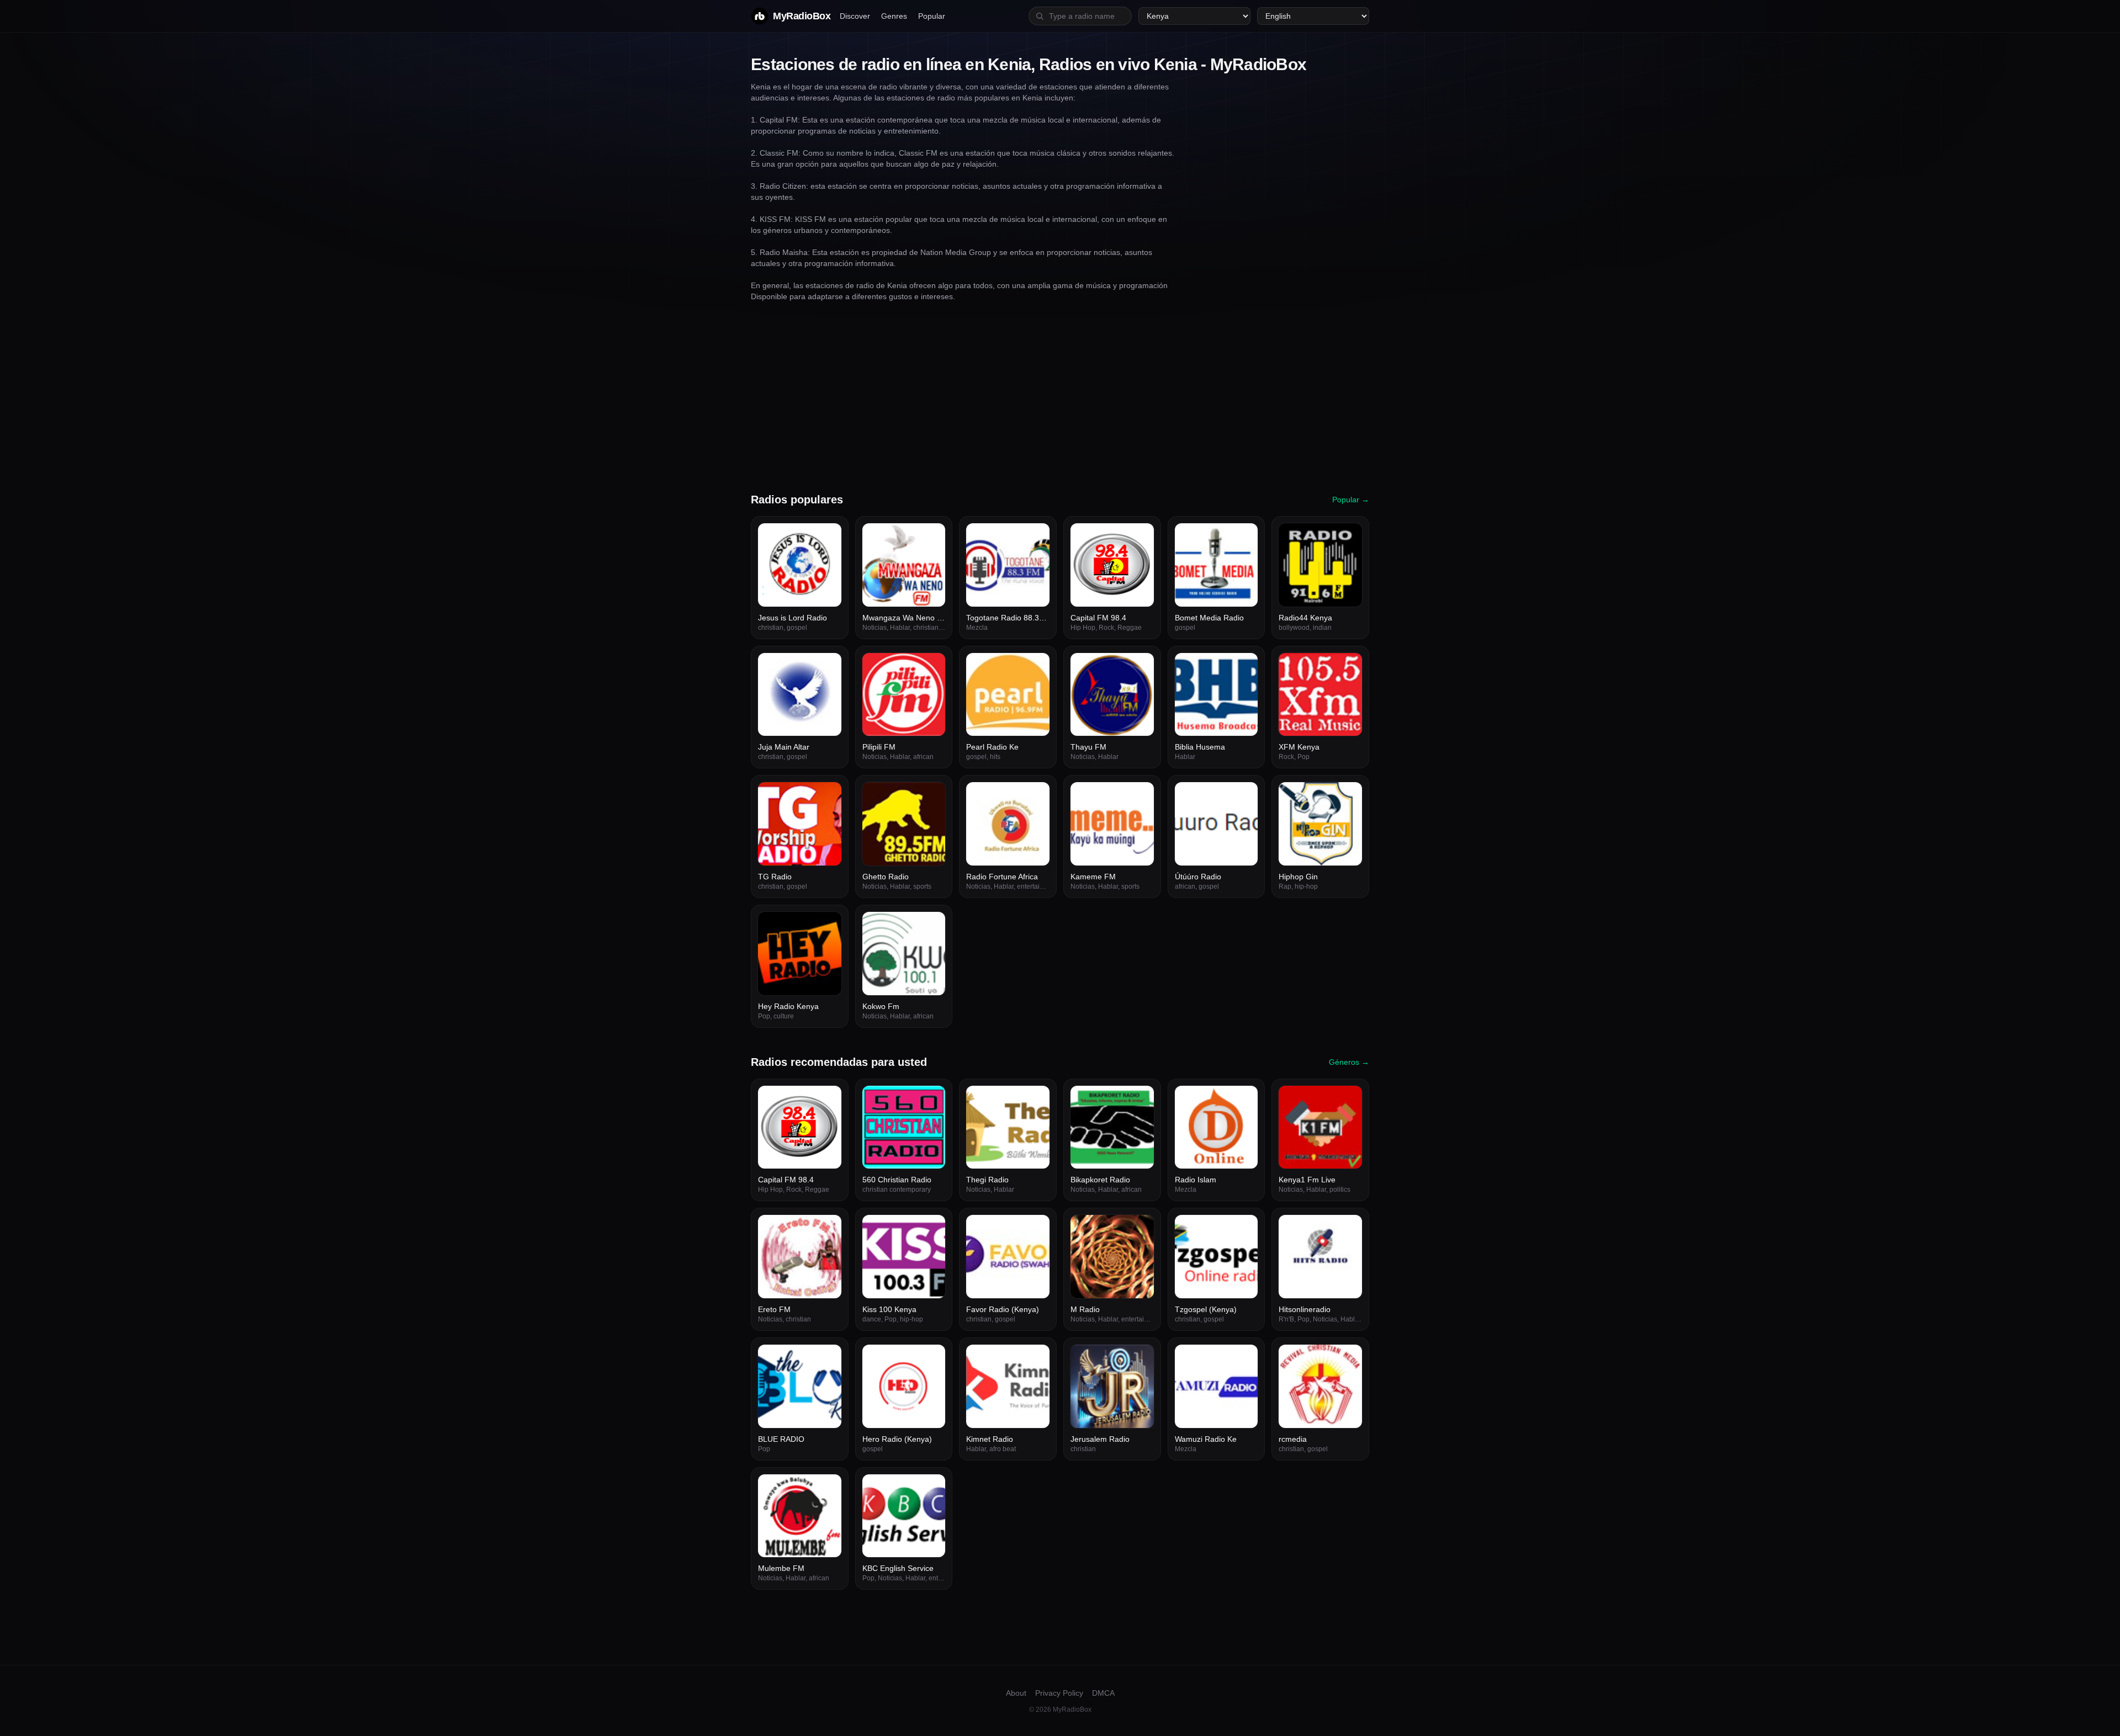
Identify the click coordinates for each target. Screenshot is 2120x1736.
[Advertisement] (1060, 397)
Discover (855, 16)
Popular (932, 16)
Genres (894, 16)
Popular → (1351, 500)
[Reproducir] (827, 538)
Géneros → (1349, 1062)
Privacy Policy (1059, 1693)
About (1016, 1693)
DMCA (1103, 1693)
